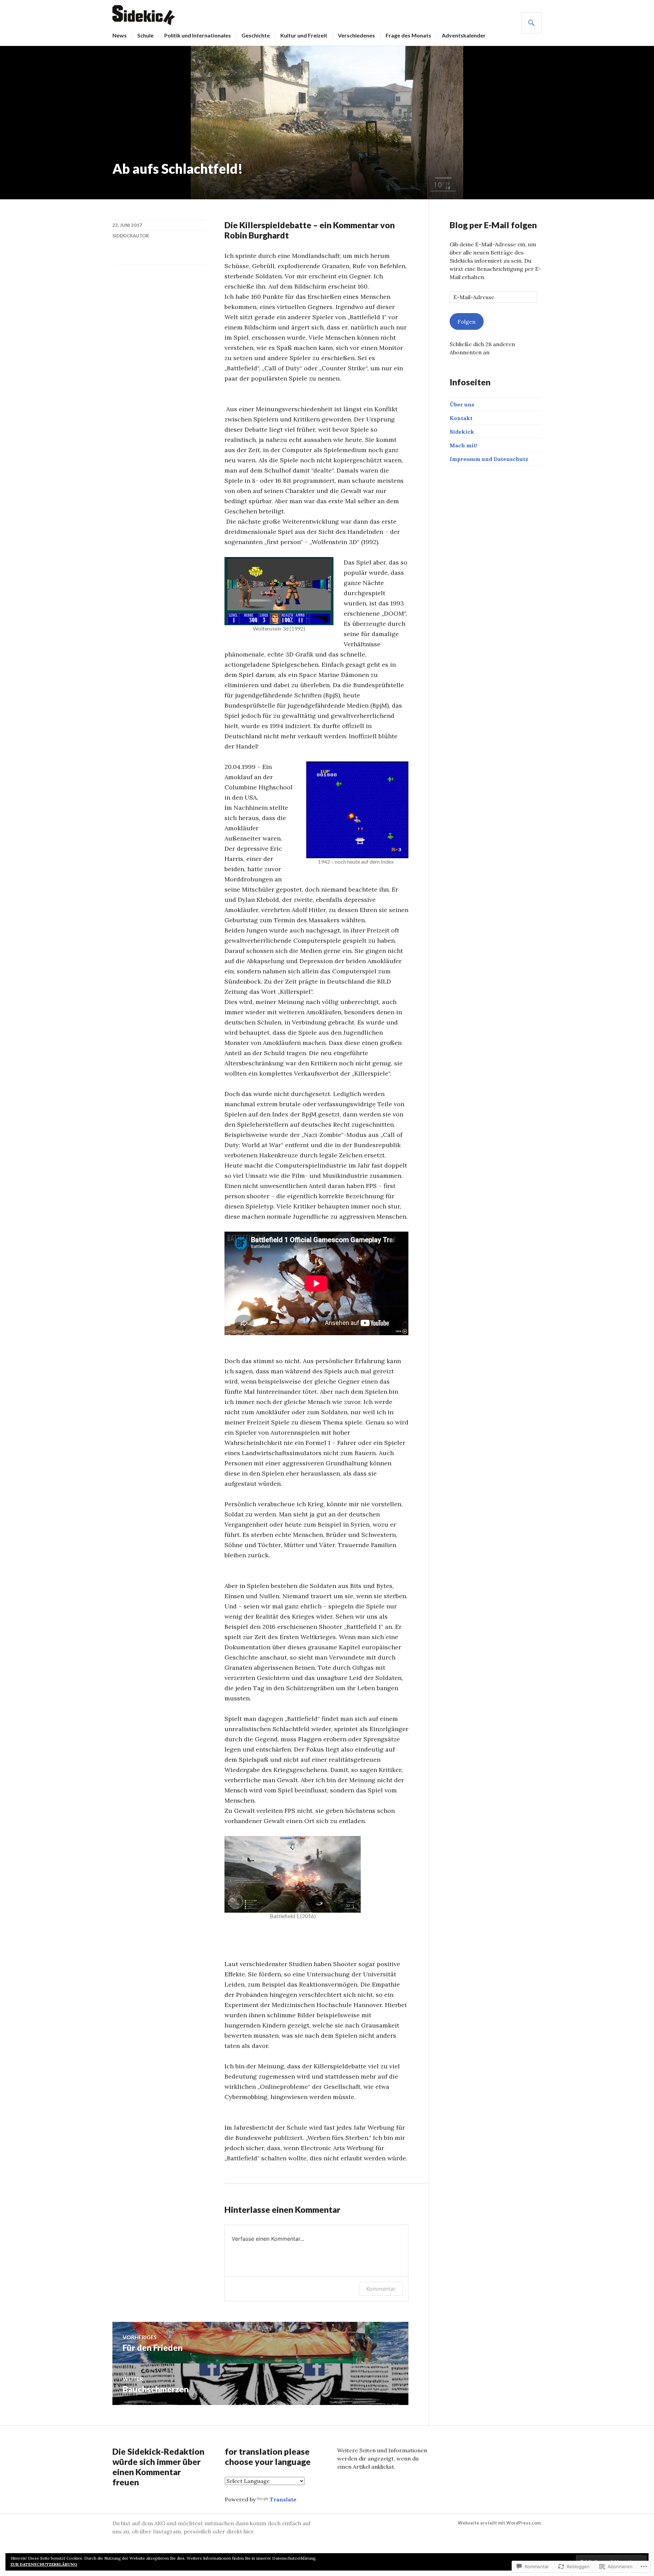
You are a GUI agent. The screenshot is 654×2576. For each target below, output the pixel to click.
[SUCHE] (531, 23)
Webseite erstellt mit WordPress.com (499, 2523)
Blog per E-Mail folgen (493, 225)
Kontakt (461, 418)
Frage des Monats (408, 35)
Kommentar (381, 2289)
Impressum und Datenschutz (489, 459)
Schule (145, 35)
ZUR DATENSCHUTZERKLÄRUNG (44, 2564)
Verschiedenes (356, 35)
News (120, 35)
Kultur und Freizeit (304, 35)
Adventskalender (464, 35)
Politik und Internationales (198, 35)
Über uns (462, 404)
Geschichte (256, 35)
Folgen (466, 322)
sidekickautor (131, 236)
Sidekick (462, 432)
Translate (283, 2499)
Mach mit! (463, 445)
